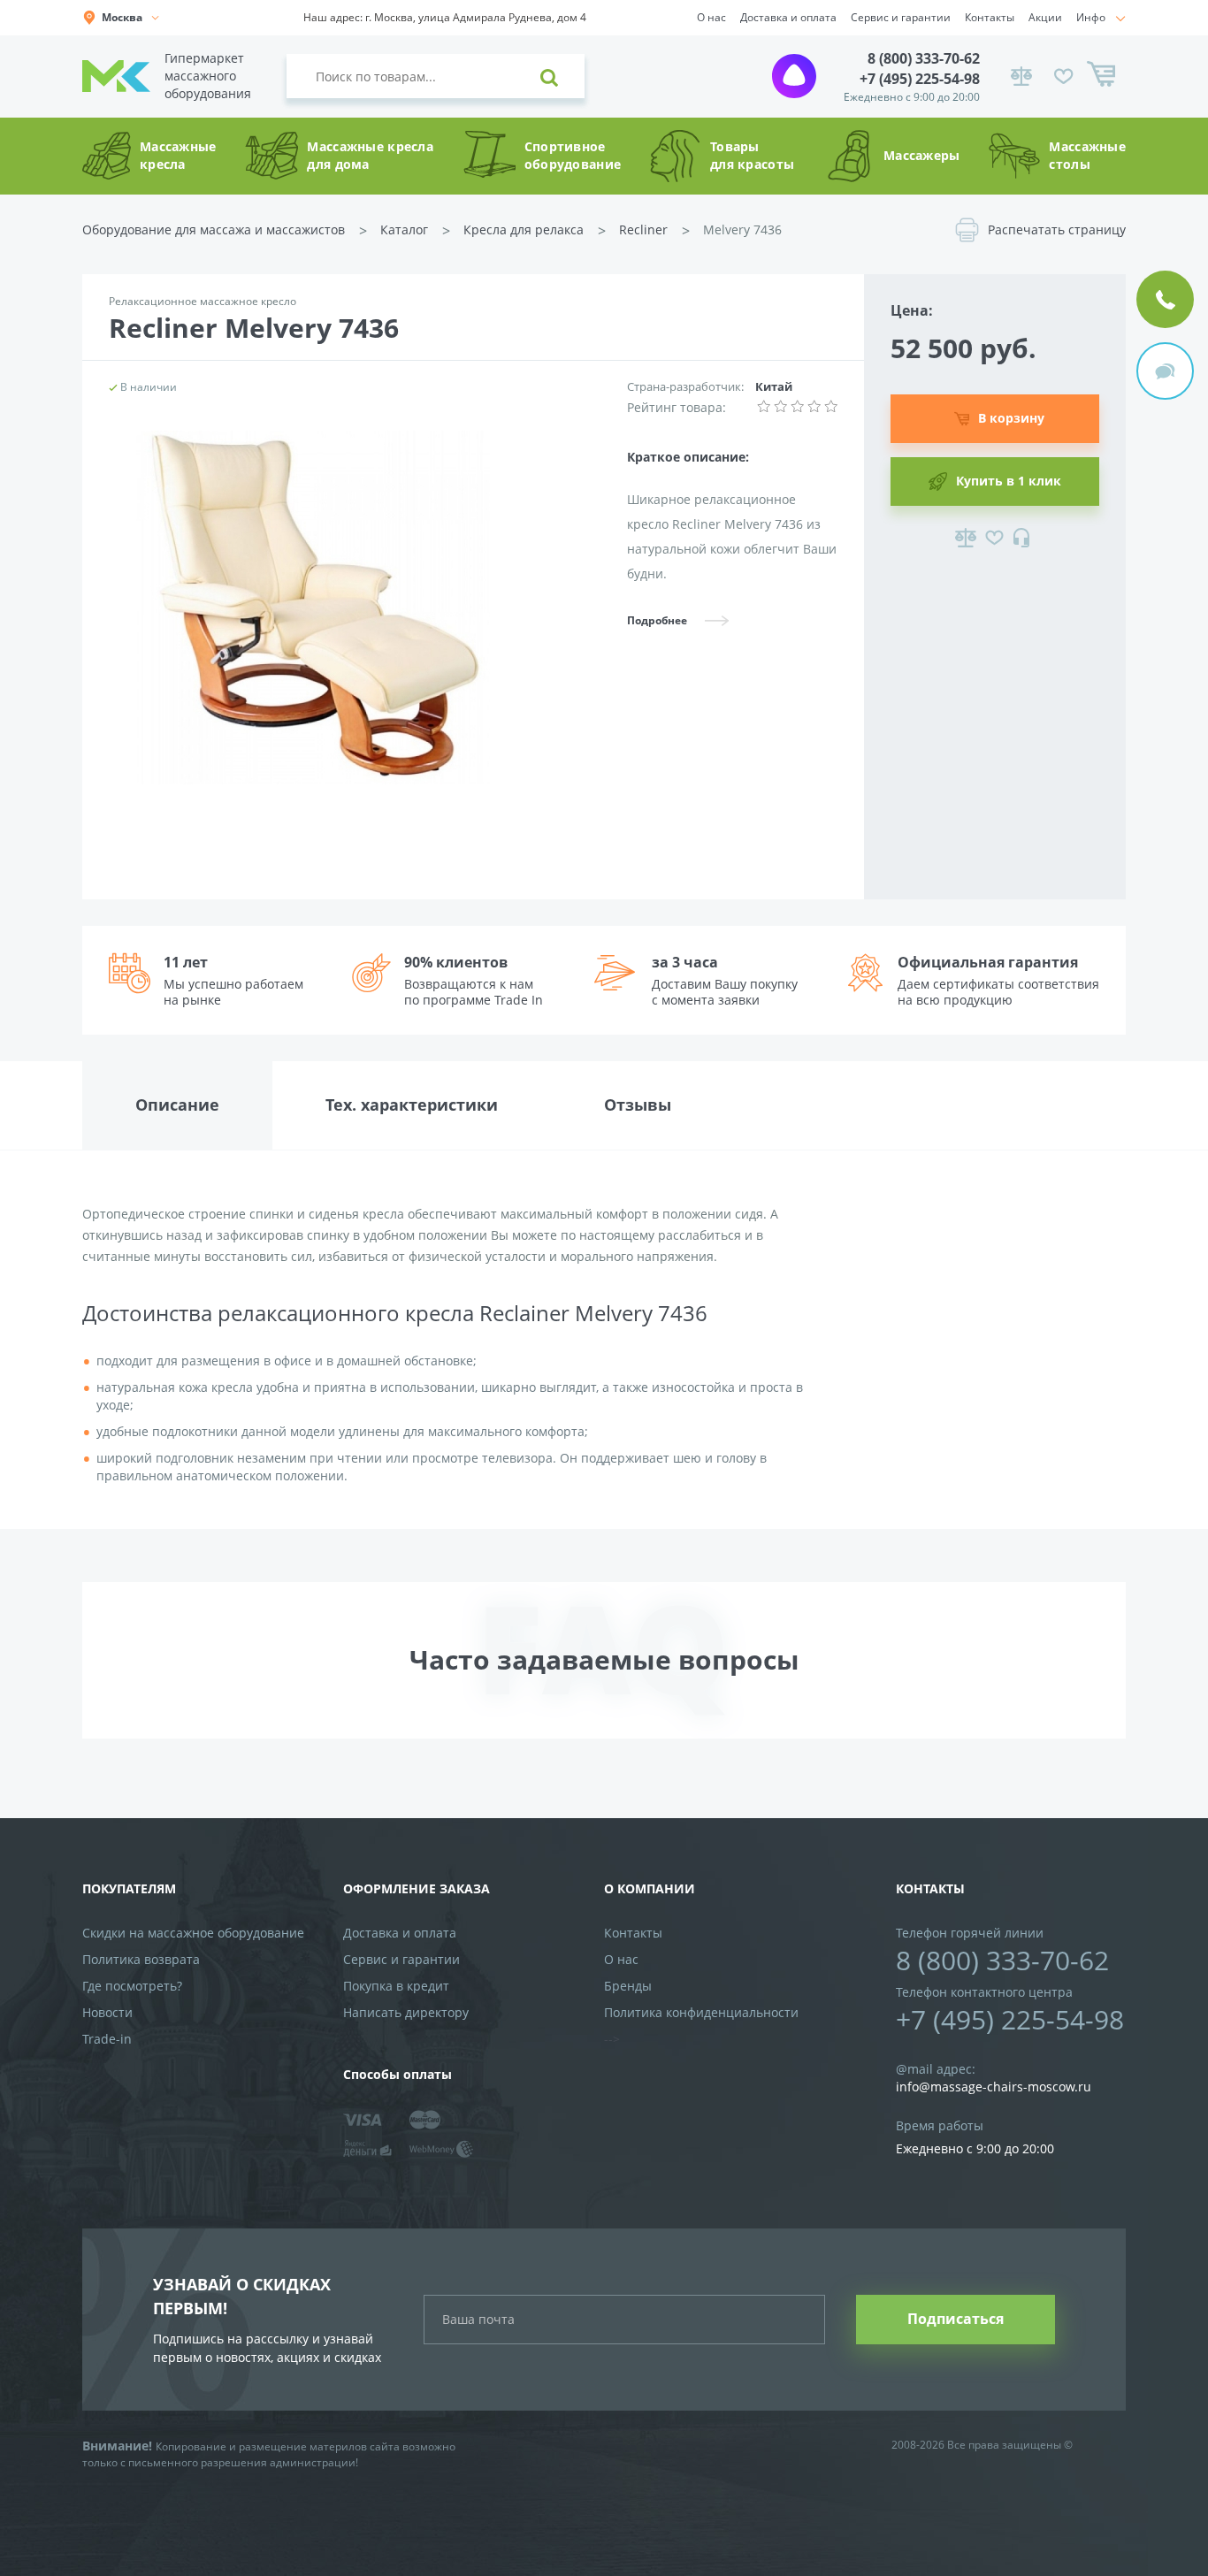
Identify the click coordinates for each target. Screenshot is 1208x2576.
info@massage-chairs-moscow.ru (994, 2087)
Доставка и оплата (788, 17)
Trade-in (107, 2039)
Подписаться (956, 2319)
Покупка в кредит (396, 1986)
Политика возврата (141, 1959)
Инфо (1091, 17)
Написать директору (406, 2012)
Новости (107, 2012)
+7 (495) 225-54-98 (920, 79)
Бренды (628, 1986)
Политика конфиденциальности (701, 2012)
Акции (1045, 17)
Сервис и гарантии (901, 17)
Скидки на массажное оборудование (193, 1933)
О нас (711, 17)
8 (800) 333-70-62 (924, 58)
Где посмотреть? (132, 1986)
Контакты (990, 17)
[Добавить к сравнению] (966, 538)
